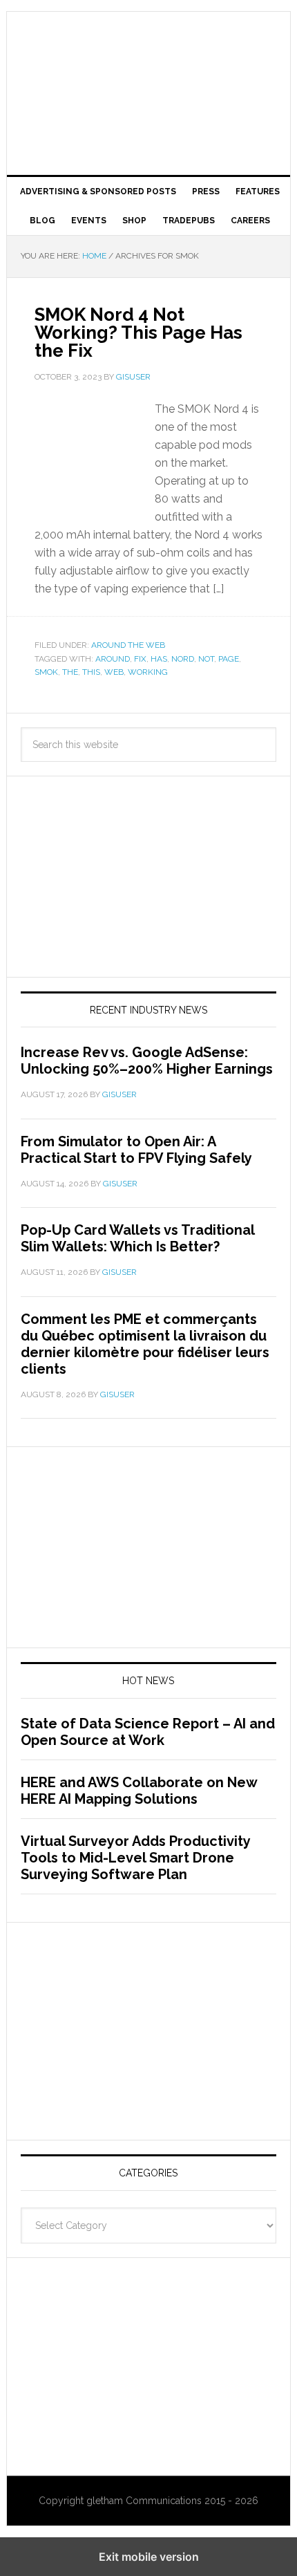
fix (140, 659)
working (148, 672)
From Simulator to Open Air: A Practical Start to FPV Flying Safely (136, 1150)
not (206, 659)
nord (183, 659)
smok (46, 672)
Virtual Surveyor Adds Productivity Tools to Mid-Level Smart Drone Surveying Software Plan (135, 1858)
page (229, 659)
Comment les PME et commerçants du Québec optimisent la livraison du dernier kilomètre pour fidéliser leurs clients (145, 1344)
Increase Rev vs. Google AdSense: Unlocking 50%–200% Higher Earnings (147, 1061)
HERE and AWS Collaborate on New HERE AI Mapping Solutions (139, 1791)
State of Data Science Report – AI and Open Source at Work (148, 1732)
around (113, 659)
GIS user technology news (149, 57)
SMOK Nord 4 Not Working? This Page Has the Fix (138, 333)
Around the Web (128, 645)
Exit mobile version (149, 2557)
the (70, 672)
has (159, 659)
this (91, 672)
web (114, 672)
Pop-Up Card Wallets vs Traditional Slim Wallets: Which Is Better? (137, 1238)
